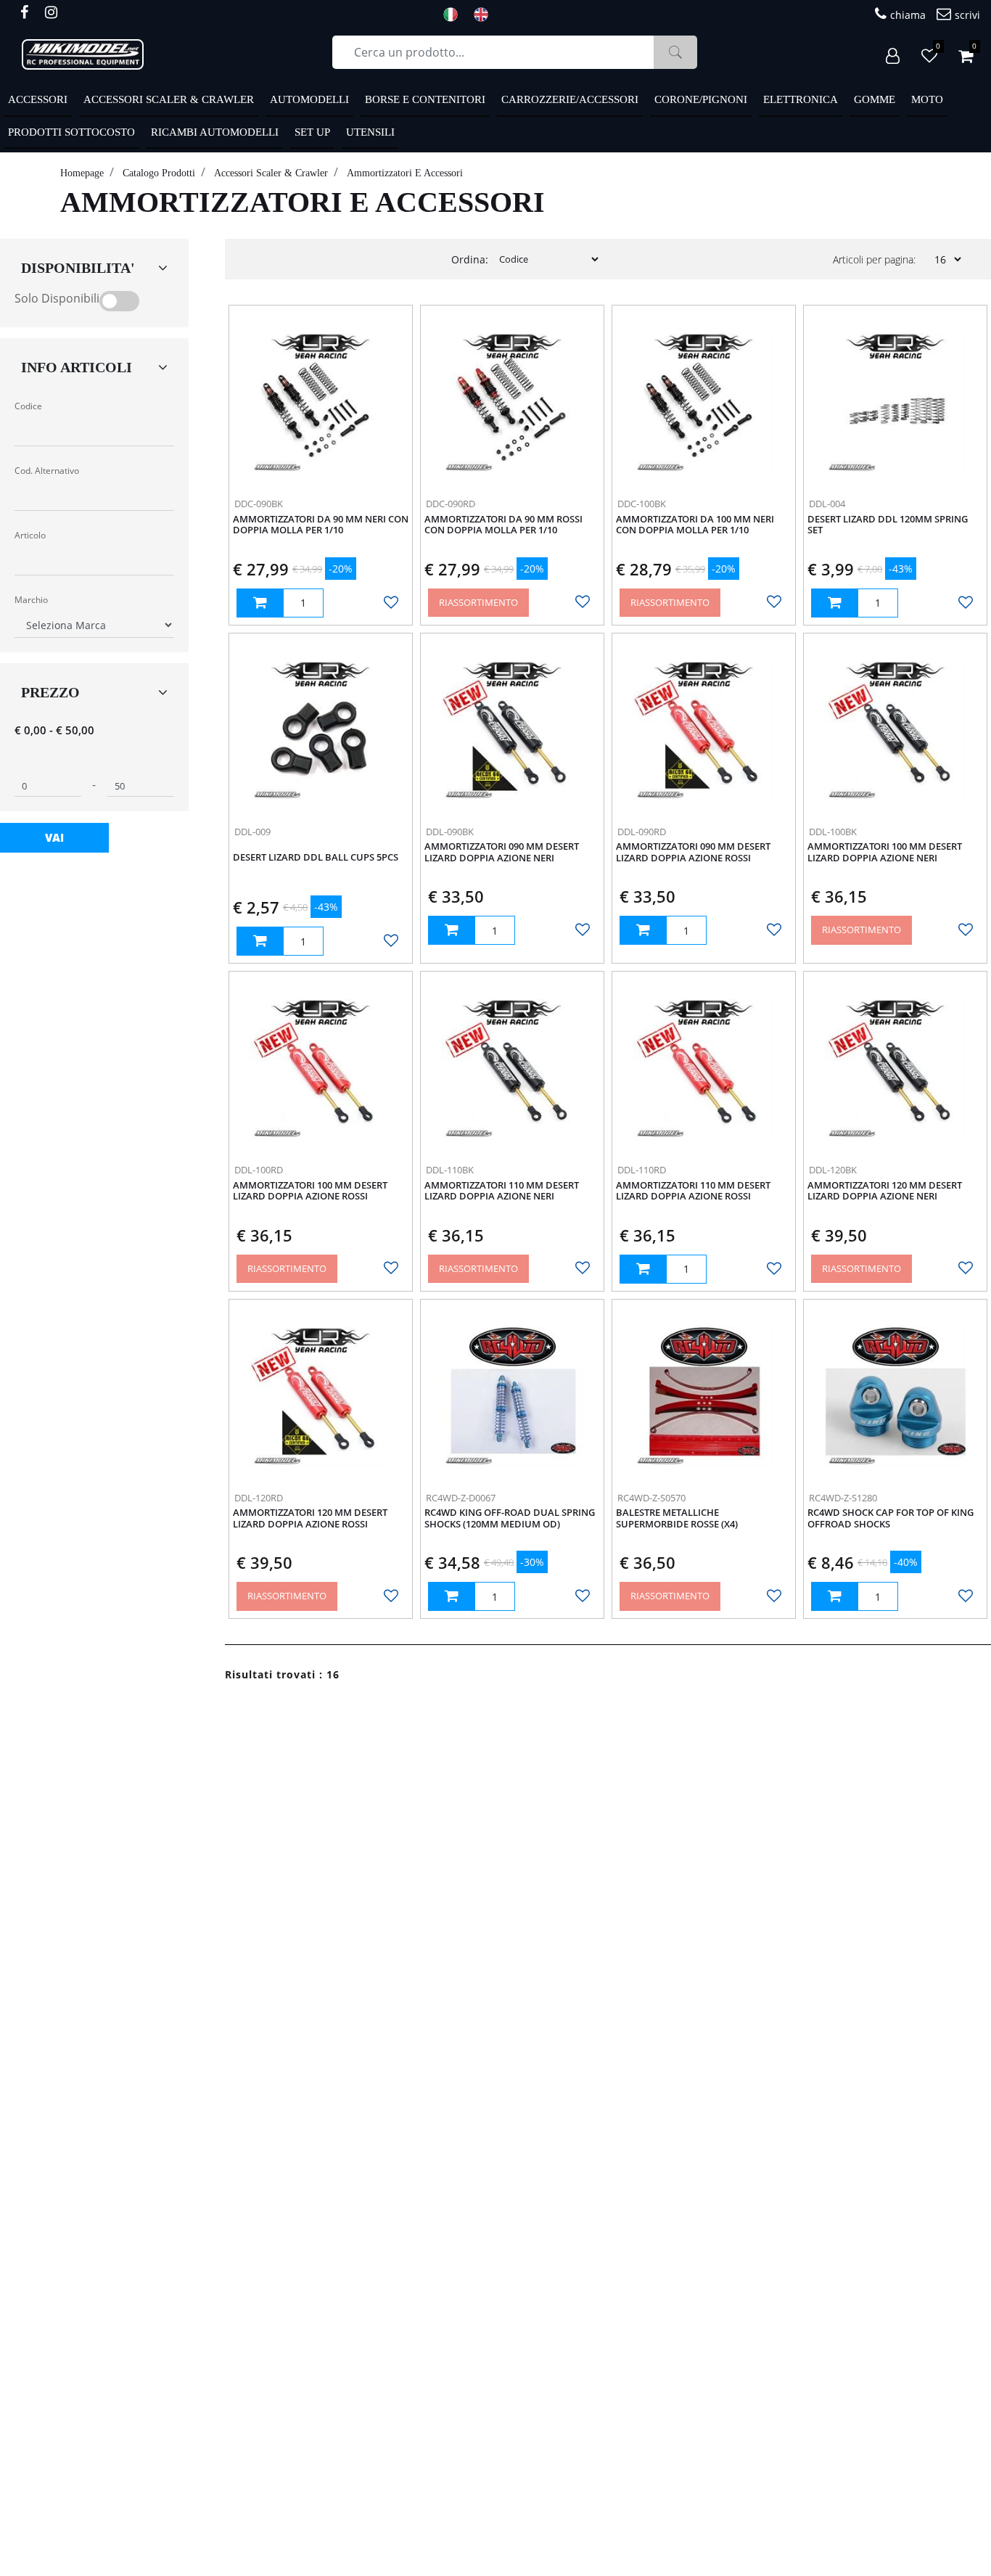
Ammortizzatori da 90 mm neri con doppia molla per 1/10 (321, 525)
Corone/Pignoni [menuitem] (701, 99)
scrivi (967, 15)
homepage (82, 173)
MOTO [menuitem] (927, 99)
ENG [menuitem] (485, 15)
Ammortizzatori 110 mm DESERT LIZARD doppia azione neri (502, 1191)
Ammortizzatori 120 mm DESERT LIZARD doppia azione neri (885, 1191)
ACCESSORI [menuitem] (38, 99)
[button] (675, 52)
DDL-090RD (642, 832)
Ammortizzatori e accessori (405, 173)
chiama (908, 15)
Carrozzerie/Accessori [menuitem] (570, 99)
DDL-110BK (450, 1170)
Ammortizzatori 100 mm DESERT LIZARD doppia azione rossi (310, 1191)
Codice (28, 406)
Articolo (30, 535)
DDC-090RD (451, 504)
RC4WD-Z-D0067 (461, 1498)
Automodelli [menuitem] (309, 99)
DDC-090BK (259, 504)
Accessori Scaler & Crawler (271, 173)
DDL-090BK (450, 832)
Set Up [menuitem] (312, 132)
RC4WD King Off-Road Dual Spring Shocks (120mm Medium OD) (510, 1519)
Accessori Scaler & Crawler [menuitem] (169, 99)
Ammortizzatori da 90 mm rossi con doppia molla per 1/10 (503, 525)
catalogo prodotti (159, 173)
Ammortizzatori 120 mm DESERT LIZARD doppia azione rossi (310, 1519)
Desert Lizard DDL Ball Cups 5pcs (316, 858)
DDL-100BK (833, 832)
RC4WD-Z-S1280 (843, 1498)
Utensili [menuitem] (370, 132)
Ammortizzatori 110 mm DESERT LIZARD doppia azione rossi (693, 1191)
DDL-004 (827, 504)
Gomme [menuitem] (875, 99)
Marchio (31, 600)
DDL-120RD (259, 1498)
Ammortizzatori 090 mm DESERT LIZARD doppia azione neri (502, 853)
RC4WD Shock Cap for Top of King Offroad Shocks (891, 1519)
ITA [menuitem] (455, 15)
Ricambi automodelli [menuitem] (215, 132)
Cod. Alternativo (47, 471)
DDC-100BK (642, 504)
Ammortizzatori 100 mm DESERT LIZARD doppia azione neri (885, 853)
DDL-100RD (259, 1170)
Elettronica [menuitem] (801, 99)
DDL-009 (252, 832)
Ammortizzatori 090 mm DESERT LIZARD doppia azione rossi (693, 853)
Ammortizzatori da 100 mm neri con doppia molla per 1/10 (695, 525)
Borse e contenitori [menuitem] (425, 99)
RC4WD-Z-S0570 (651, 1498)
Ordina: (470, 259)
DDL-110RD (642, 1170)
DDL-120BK (833, 1170)
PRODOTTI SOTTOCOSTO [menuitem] (71, 132)
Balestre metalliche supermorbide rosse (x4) (677, 1519)
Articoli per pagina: (874, 259)
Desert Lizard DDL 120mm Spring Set (888, 525)
